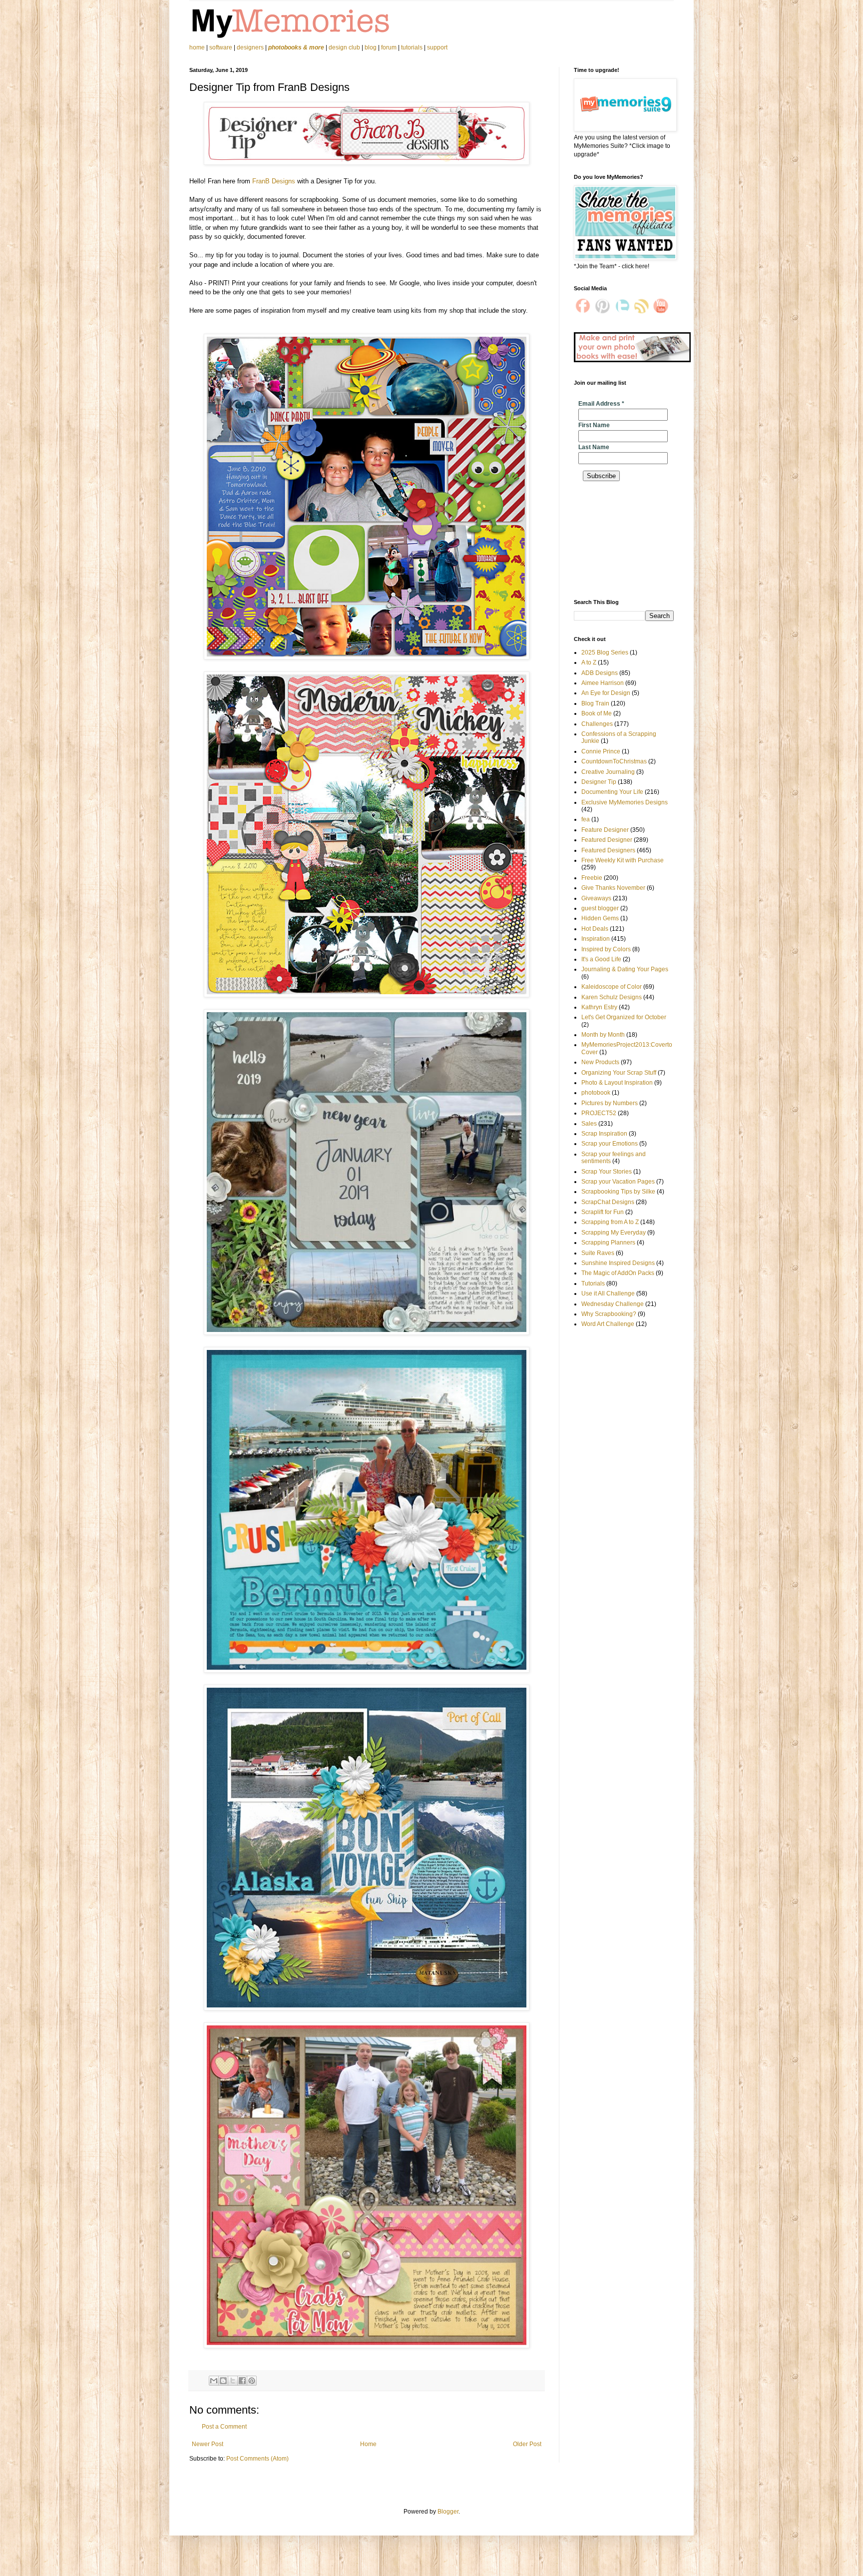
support (437, 47)
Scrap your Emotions (610, 1144)
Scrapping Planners (608, 1243)
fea (586, 819)
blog (371, 47)
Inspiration (596, 939)
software (221, 47)
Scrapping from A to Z (610, 1222)
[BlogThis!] (223, 2381)
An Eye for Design (606, 693)
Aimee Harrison (603, 683)
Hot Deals (595, 929)
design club (344, 47)
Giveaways (596, 898)
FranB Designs (274, 181)
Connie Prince (601, 751)
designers (250, 47)
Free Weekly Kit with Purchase (623, 860)
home (198, 47)
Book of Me (597, 713)
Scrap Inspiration (604, 1134)
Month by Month (603, 1035)
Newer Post (208, 2444)
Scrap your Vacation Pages (618, 1182)
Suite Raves (598, 1253)
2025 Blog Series (605, 652)
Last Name (594, 447)
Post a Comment (224, 2427)
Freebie (592, 878)
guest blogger (600, 908)
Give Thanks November (613, 888)
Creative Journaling (608, 772)
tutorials (412, 47)
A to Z (589, 662)
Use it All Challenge (608, 1293)
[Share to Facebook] (242, 2381)
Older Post (527, 2444)
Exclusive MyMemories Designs (625, 802)
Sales (589, 1124)
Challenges (597, 724)
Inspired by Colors (606, 949)
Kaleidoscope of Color (612, 987)
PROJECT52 (599, 1113)
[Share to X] (233, 2381)
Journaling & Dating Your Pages (625, 969)
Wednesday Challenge (613, 1304)
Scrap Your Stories (607, 1172)
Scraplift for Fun (603, 1212)
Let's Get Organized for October (624, 1017)
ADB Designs (600, 673)
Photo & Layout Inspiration (617, 1083)
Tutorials (593, 1284)
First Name (594, 425)
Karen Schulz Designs (612, 997)
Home (368, 2444)
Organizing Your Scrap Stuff (619, 1073)
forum (389, 47)
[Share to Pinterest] (252, 2381)
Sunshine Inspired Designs (618, 1263)
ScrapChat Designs (608, 1202)
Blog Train (595, 703)
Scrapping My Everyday (614, 1233)
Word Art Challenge (608, 1324)
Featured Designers (608, 850)
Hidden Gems (600, 918)
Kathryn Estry (599, 1007)
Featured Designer (607, 840)
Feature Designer (605, 830)
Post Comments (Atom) (257, 2459)
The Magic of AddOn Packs (618, 1273)
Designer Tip (599, 782)
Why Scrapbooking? (609, 1314)
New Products (600, 1062)
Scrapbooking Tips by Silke (618, 1192)
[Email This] (214, 2381)
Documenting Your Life (612, 792)
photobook (596, 1093)
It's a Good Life (601, 959)
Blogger (448, 2512)
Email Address (601, 404)
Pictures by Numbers (610, 1103)
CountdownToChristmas (614, 761)
